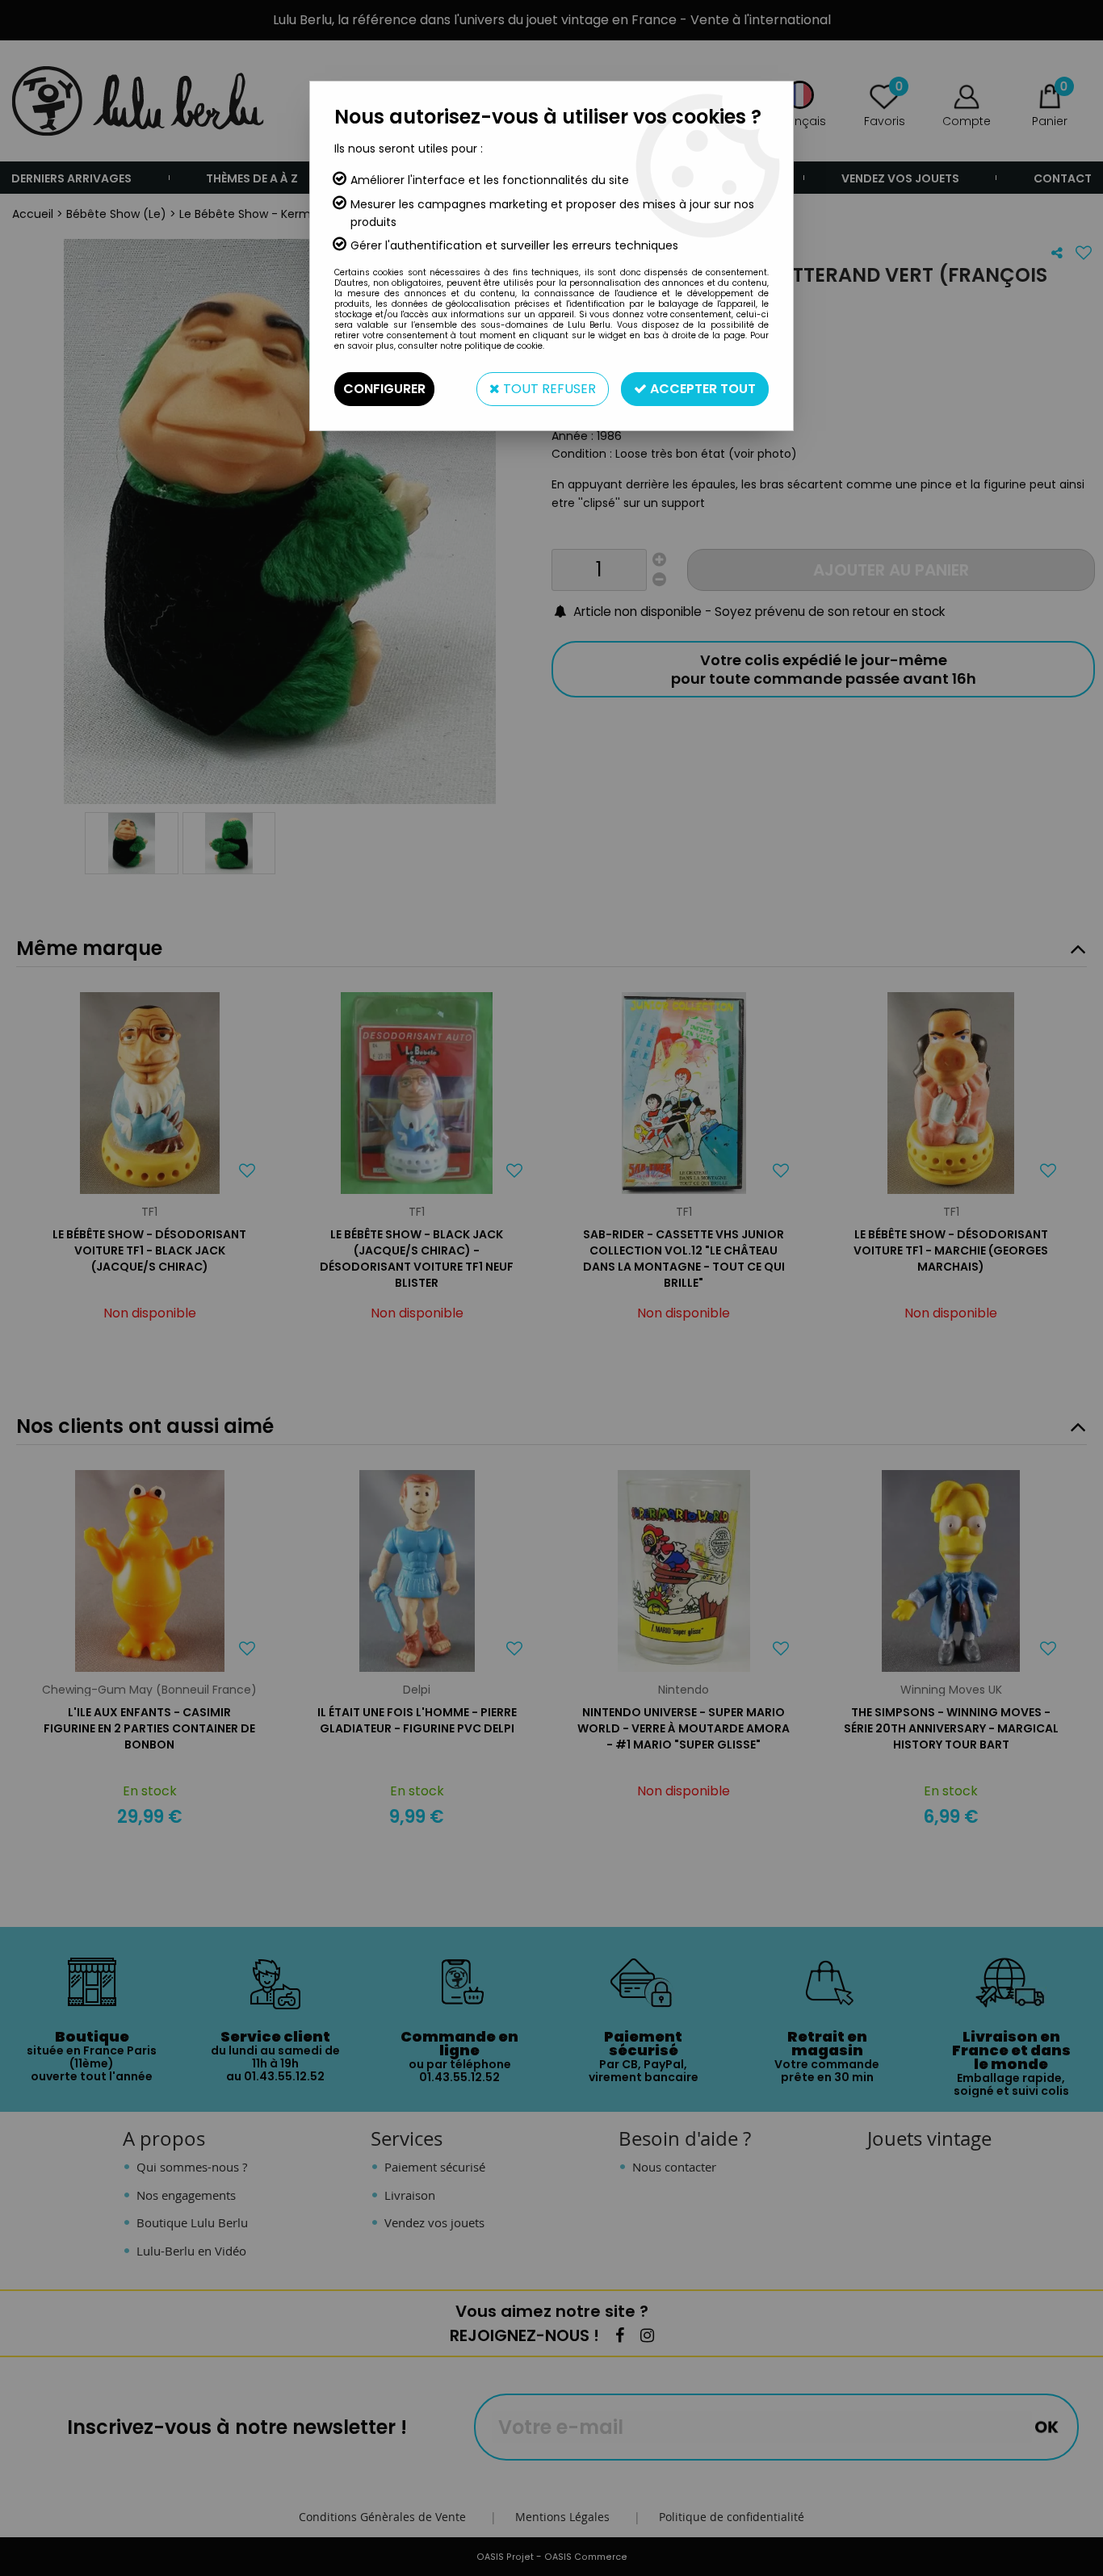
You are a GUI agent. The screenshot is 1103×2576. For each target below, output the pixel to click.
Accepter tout (701, 389)
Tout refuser (548, 389)
